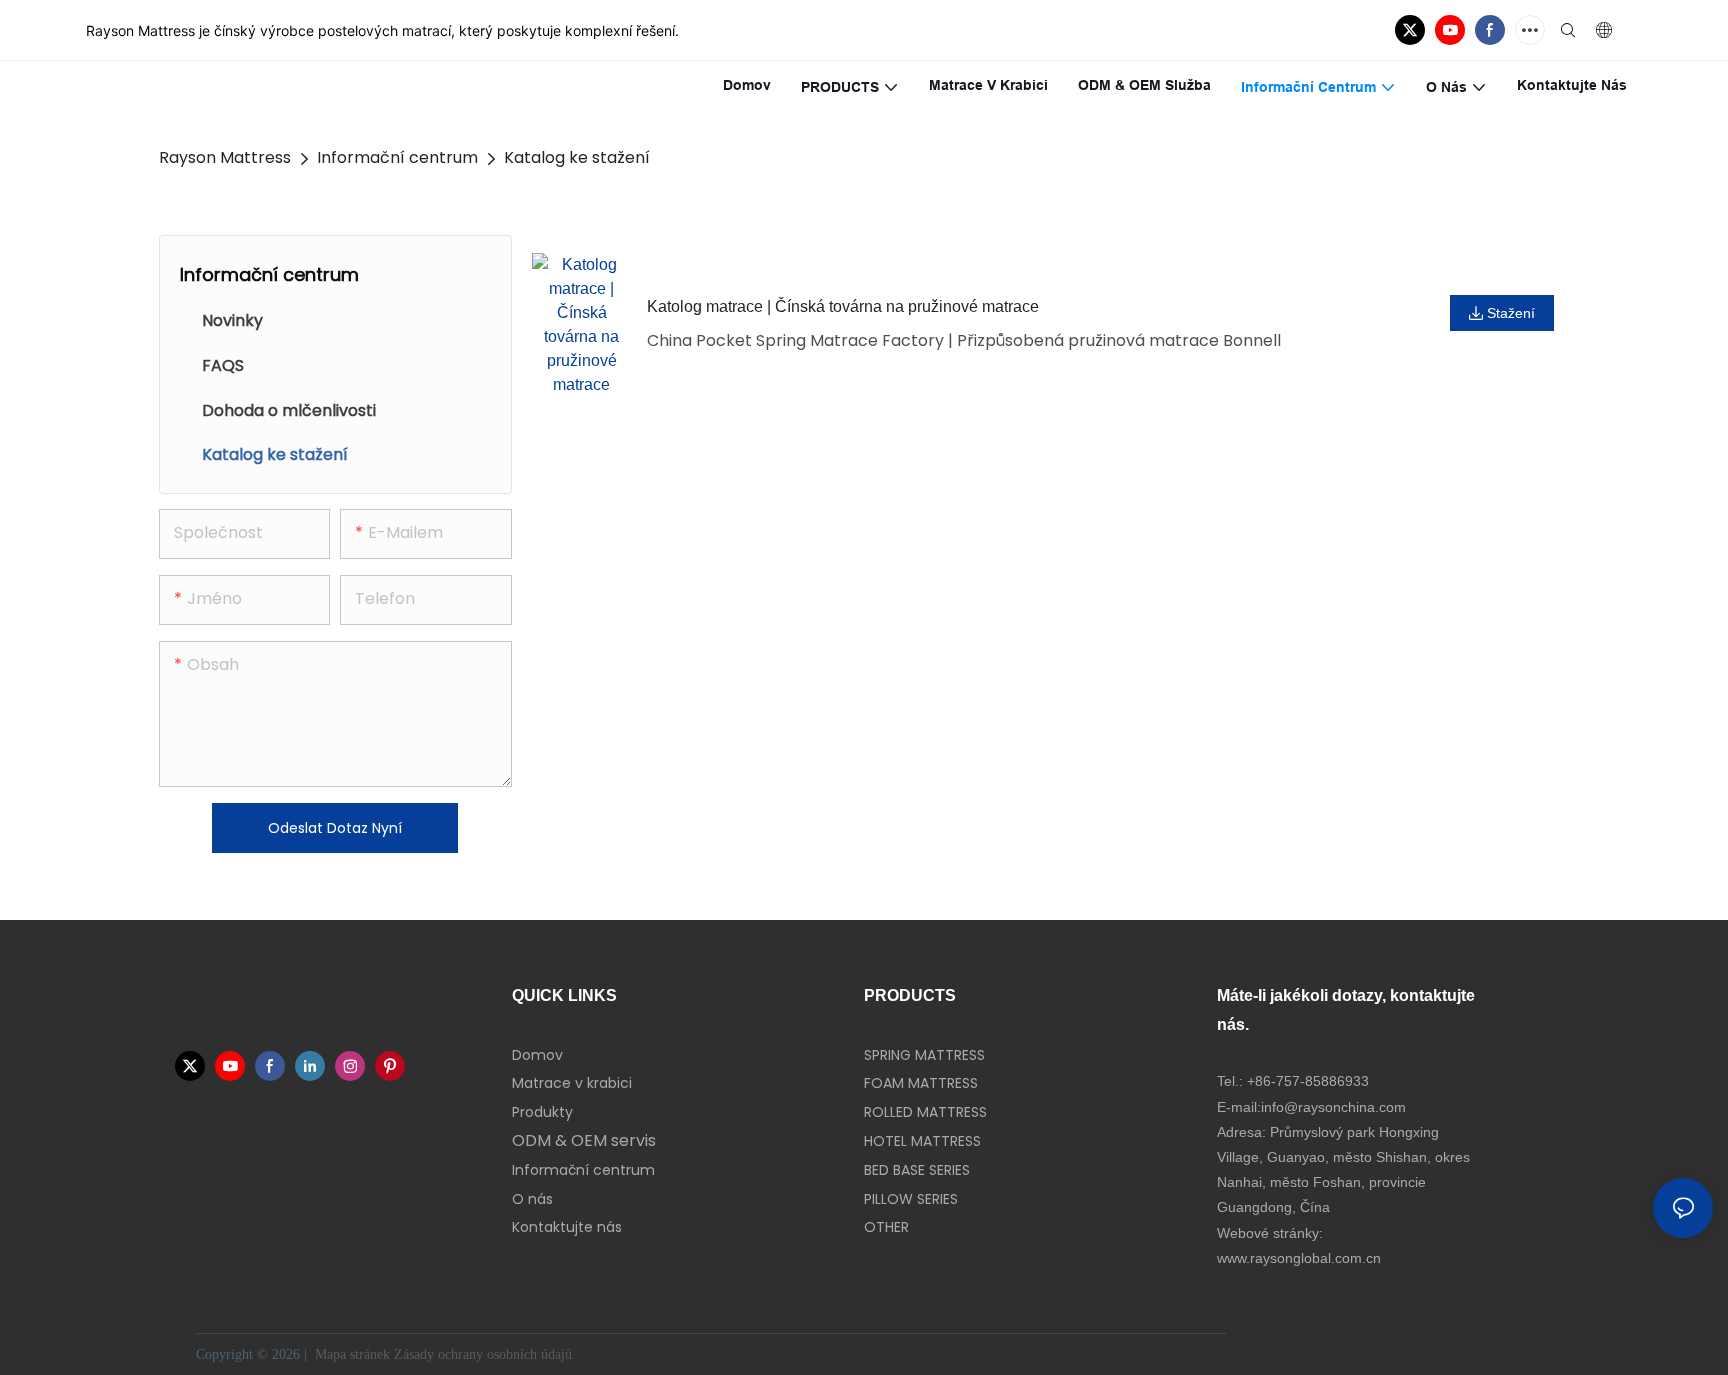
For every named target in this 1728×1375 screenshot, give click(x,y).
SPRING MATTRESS (924, 1055)
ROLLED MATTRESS (925, 1112)
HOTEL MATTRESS (922, 1141)
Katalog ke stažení (577, 157)
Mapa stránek (352, 1354)
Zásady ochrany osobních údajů (485, 1354)
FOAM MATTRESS (921, 1083)
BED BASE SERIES (917, 1170)
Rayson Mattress (225, 157)
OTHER (886, 1227)
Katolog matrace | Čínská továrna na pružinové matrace (843, 306)
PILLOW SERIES (911, 1199)
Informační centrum (397, 157)
